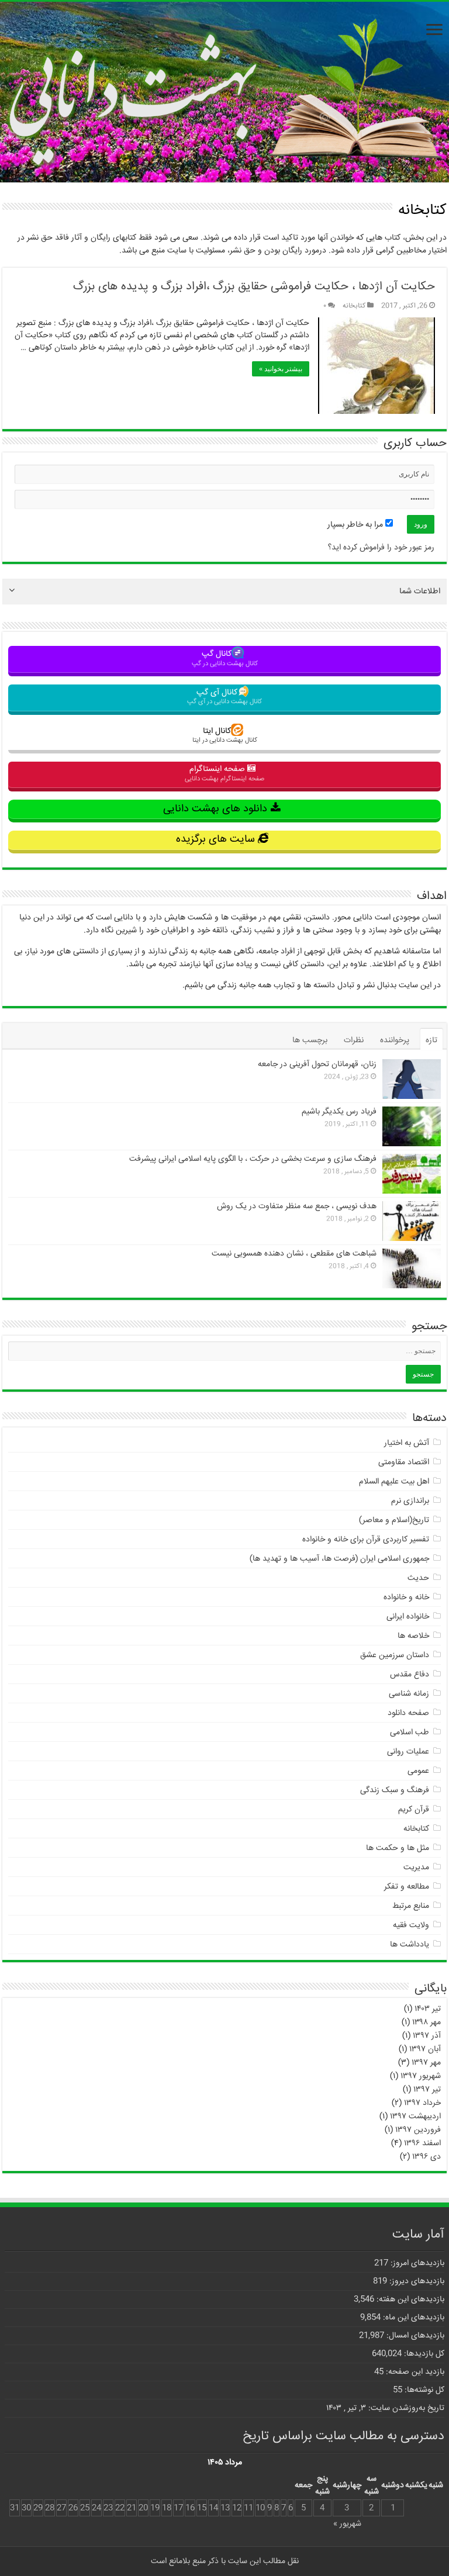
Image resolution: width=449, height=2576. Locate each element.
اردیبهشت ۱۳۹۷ (415, 2117)
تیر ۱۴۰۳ (428, 2009)
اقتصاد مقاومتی (404, 1462)
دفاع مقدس (410, 1675)
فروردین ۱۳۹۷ (418, 2130)
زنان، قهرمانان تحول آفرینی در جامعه (317, 1064)
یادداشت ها (410, 1945)
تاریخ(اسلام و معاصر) (394, 1520)
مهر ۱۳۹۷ (426, 2063)
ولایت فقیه (411, 1925)
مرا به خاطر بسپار (356, 525)
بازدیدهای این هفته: (409, 2300)
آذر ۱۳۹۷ (427, 2036)
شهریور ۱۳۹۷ (421, 2076)
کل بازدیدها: (423, 2354)
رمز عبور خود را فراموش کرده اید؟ (381, 548)
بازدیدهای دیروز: (416, 2281)
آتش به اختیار (407, 1443)
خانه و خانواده (406, 1598)
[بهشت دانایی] (224, 94)
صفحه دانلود (408, 1713)
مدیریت (416, 1868)
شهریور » (347, 2524)
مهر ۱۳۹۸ (426, 2022)
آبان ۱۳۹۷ (425, 2049)
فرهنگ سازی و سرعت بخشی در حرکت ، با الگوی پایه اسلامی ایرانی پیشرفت (253, 1159)
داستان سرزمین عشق (395, 1655)
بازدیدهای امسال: (414, 2336)
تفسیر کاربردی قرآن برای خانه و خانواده (366, 1540)
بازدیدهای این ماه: (412, 2318)
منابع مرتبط (411, 1906)
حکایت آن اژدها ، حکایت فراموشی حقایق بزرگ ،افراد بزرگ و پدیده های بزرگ (254, 287)
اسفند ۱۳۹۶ (422, 2143)
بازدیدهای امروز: (416, 2263)
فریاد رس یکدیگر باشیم (339, 1112)
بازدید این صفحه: (414, 2372)
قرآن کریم (414, 1810)
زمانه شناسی (409, 1694)
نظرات (354, 1040)
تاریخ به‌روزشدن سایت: (405, 2408)
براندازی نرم (410, 1501)
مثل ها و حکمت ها (398, 1848)
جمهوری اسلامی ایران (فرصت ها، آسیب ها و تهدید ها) (339, 1559)
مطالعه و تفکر (407, 1887)
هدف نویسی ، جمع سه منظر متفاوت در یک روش (297, 1206)
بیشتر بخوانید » (281, 369)
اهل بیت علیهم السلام (394, 1482)
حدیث (418, 1578)
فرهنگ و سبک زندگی (395, 1790)
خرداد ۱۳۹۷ (422, 2103)
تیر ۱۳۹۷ (427, 2090)
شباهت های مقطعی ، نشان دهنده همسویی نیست (294, 1254)
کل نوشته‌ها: (423, 2390)
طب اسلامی (410, 1733)
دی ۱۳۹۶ (426, 2157)
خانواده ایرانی (408, 1617)
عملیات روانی (408, 1752)
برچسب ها (310, 1040)
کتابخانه (354, 306)
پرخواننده (395, 1040)
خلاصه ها (413, 1636)
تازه (431, 1040)
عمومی (418, 1771)
